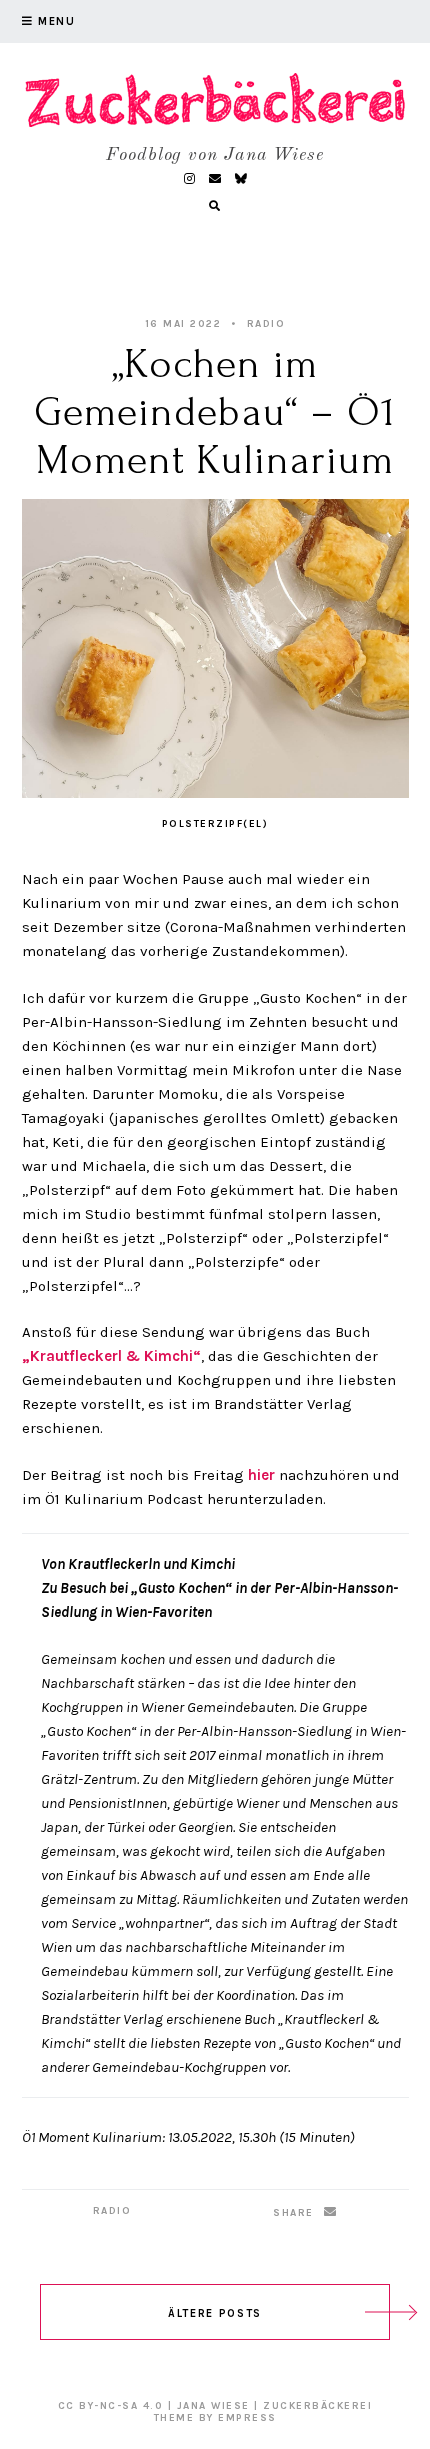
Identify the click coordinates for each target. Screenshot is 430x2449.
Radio (266, 324)
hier (263, 1475)
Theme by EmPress (215, 2418)
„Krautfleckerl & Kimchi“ (111, 1356)
